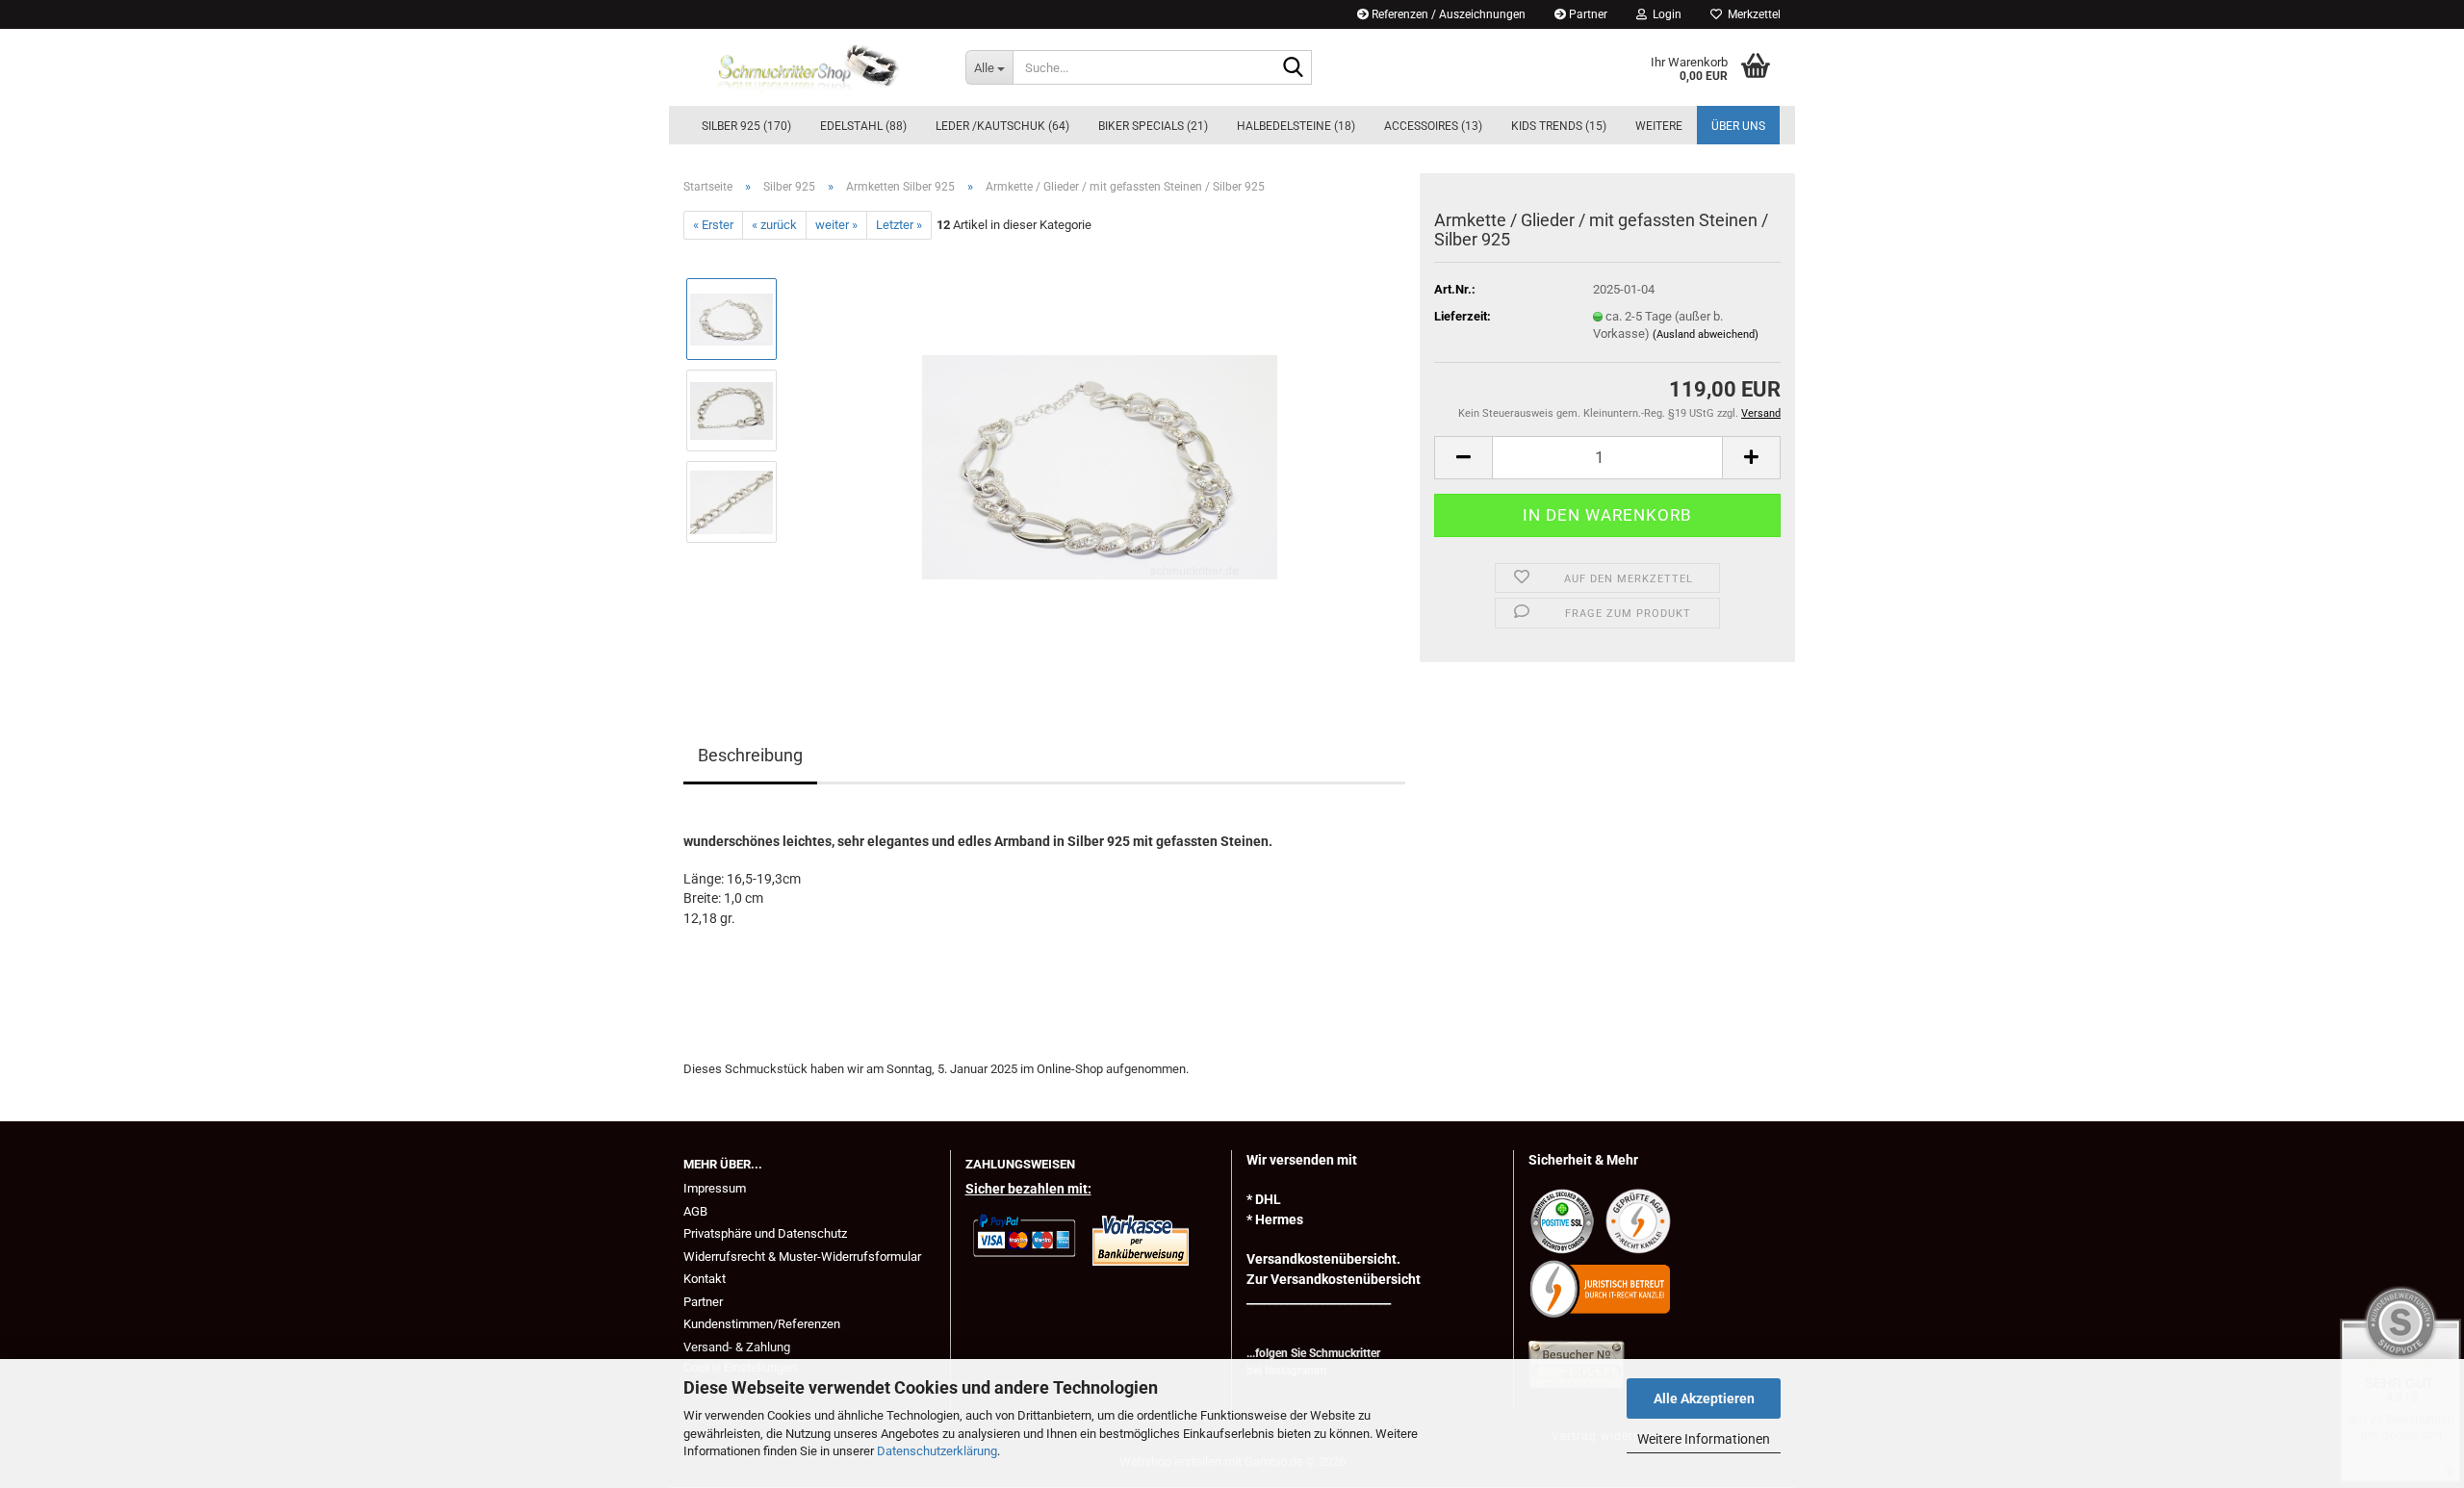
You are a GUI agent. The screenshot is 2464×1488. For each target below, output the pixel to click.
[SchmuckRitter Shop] (810, 67)
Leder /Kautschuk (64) (1002, 126)
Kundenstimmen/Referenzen (762, 1324)
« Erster (713, 225)
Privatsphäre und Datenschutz (765, 1233)
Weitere (1659, 126)
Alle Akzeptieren (1704, 1398)
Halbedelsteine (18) (1296, 126)
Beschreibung (750, 755)
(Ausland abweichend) (1706, 334)
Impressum (715, 1188)
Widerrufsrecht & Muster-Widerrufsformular (802, 1257)
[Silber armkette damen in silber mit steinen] (1100, 456)
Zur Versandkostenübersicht (1334, 1279)
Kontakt (705, 1279)
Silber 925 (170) (746, 126)
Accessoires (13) (1433, 126)
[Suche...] (1294, 68)
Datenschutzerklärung (937, 1451)
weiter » (836, 225)
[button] (1463, 458)
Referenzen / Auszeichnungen (1447, 14)
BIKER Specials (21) (1153, 126)
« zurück (774, 225)
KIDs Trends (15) (1559, 126)
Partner (1587, 14)
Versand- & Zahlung (737, 1347)
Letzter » (899, 225)
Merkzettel (1751, 14)
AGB (695, 1211)
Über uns (1738, 126)
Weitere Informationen (1704, 1439)
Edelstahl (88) (863, 126)
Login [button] (1664, 14)
